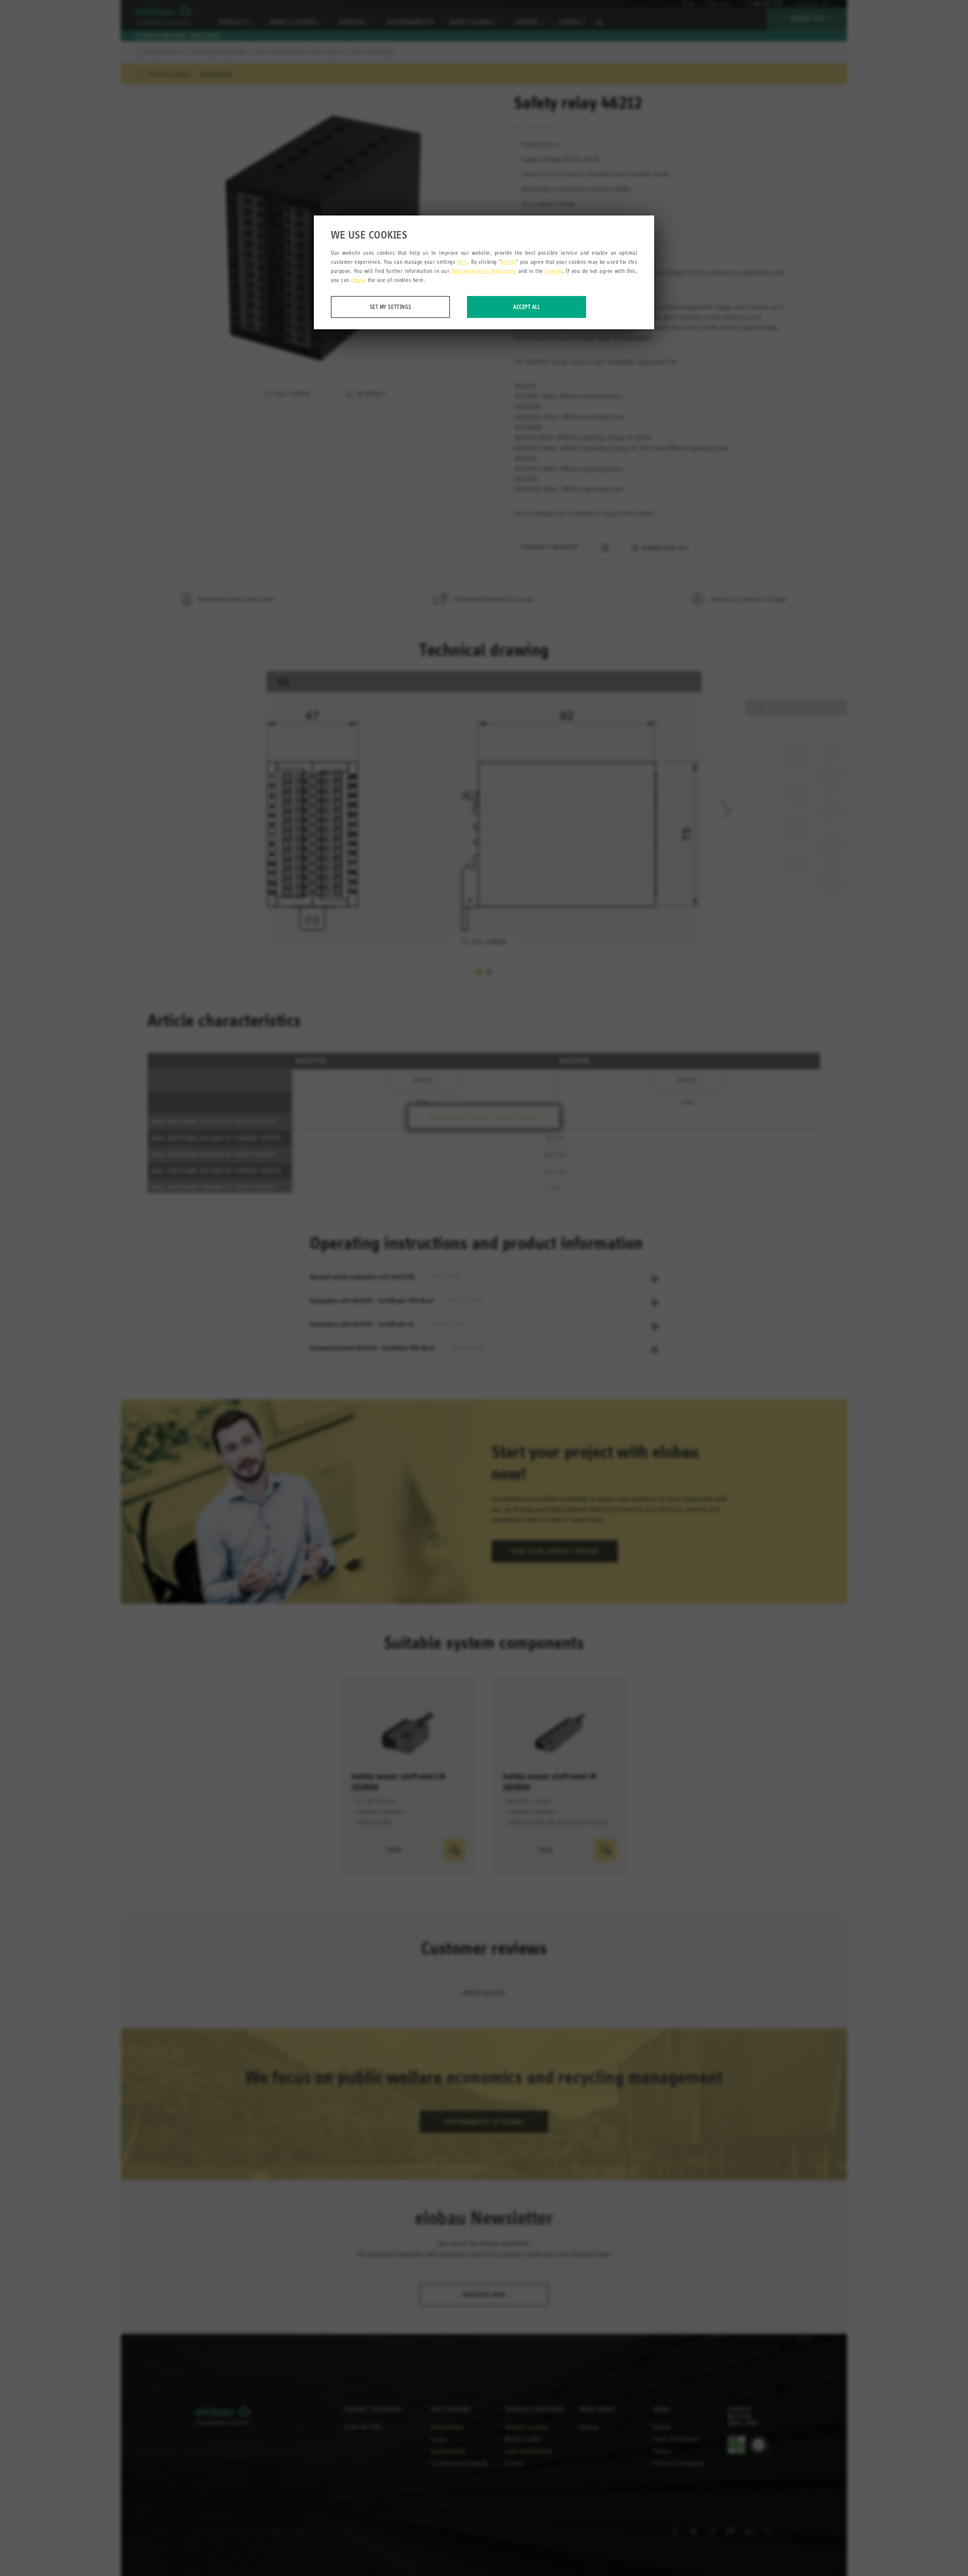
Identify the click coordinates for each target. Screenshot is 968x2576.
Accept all (527, 307)
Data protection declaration (484, 271)
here (462, 262)
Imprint (554, 271)
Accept (508, 262)
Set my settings (391, 307)
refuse (358, 280)
